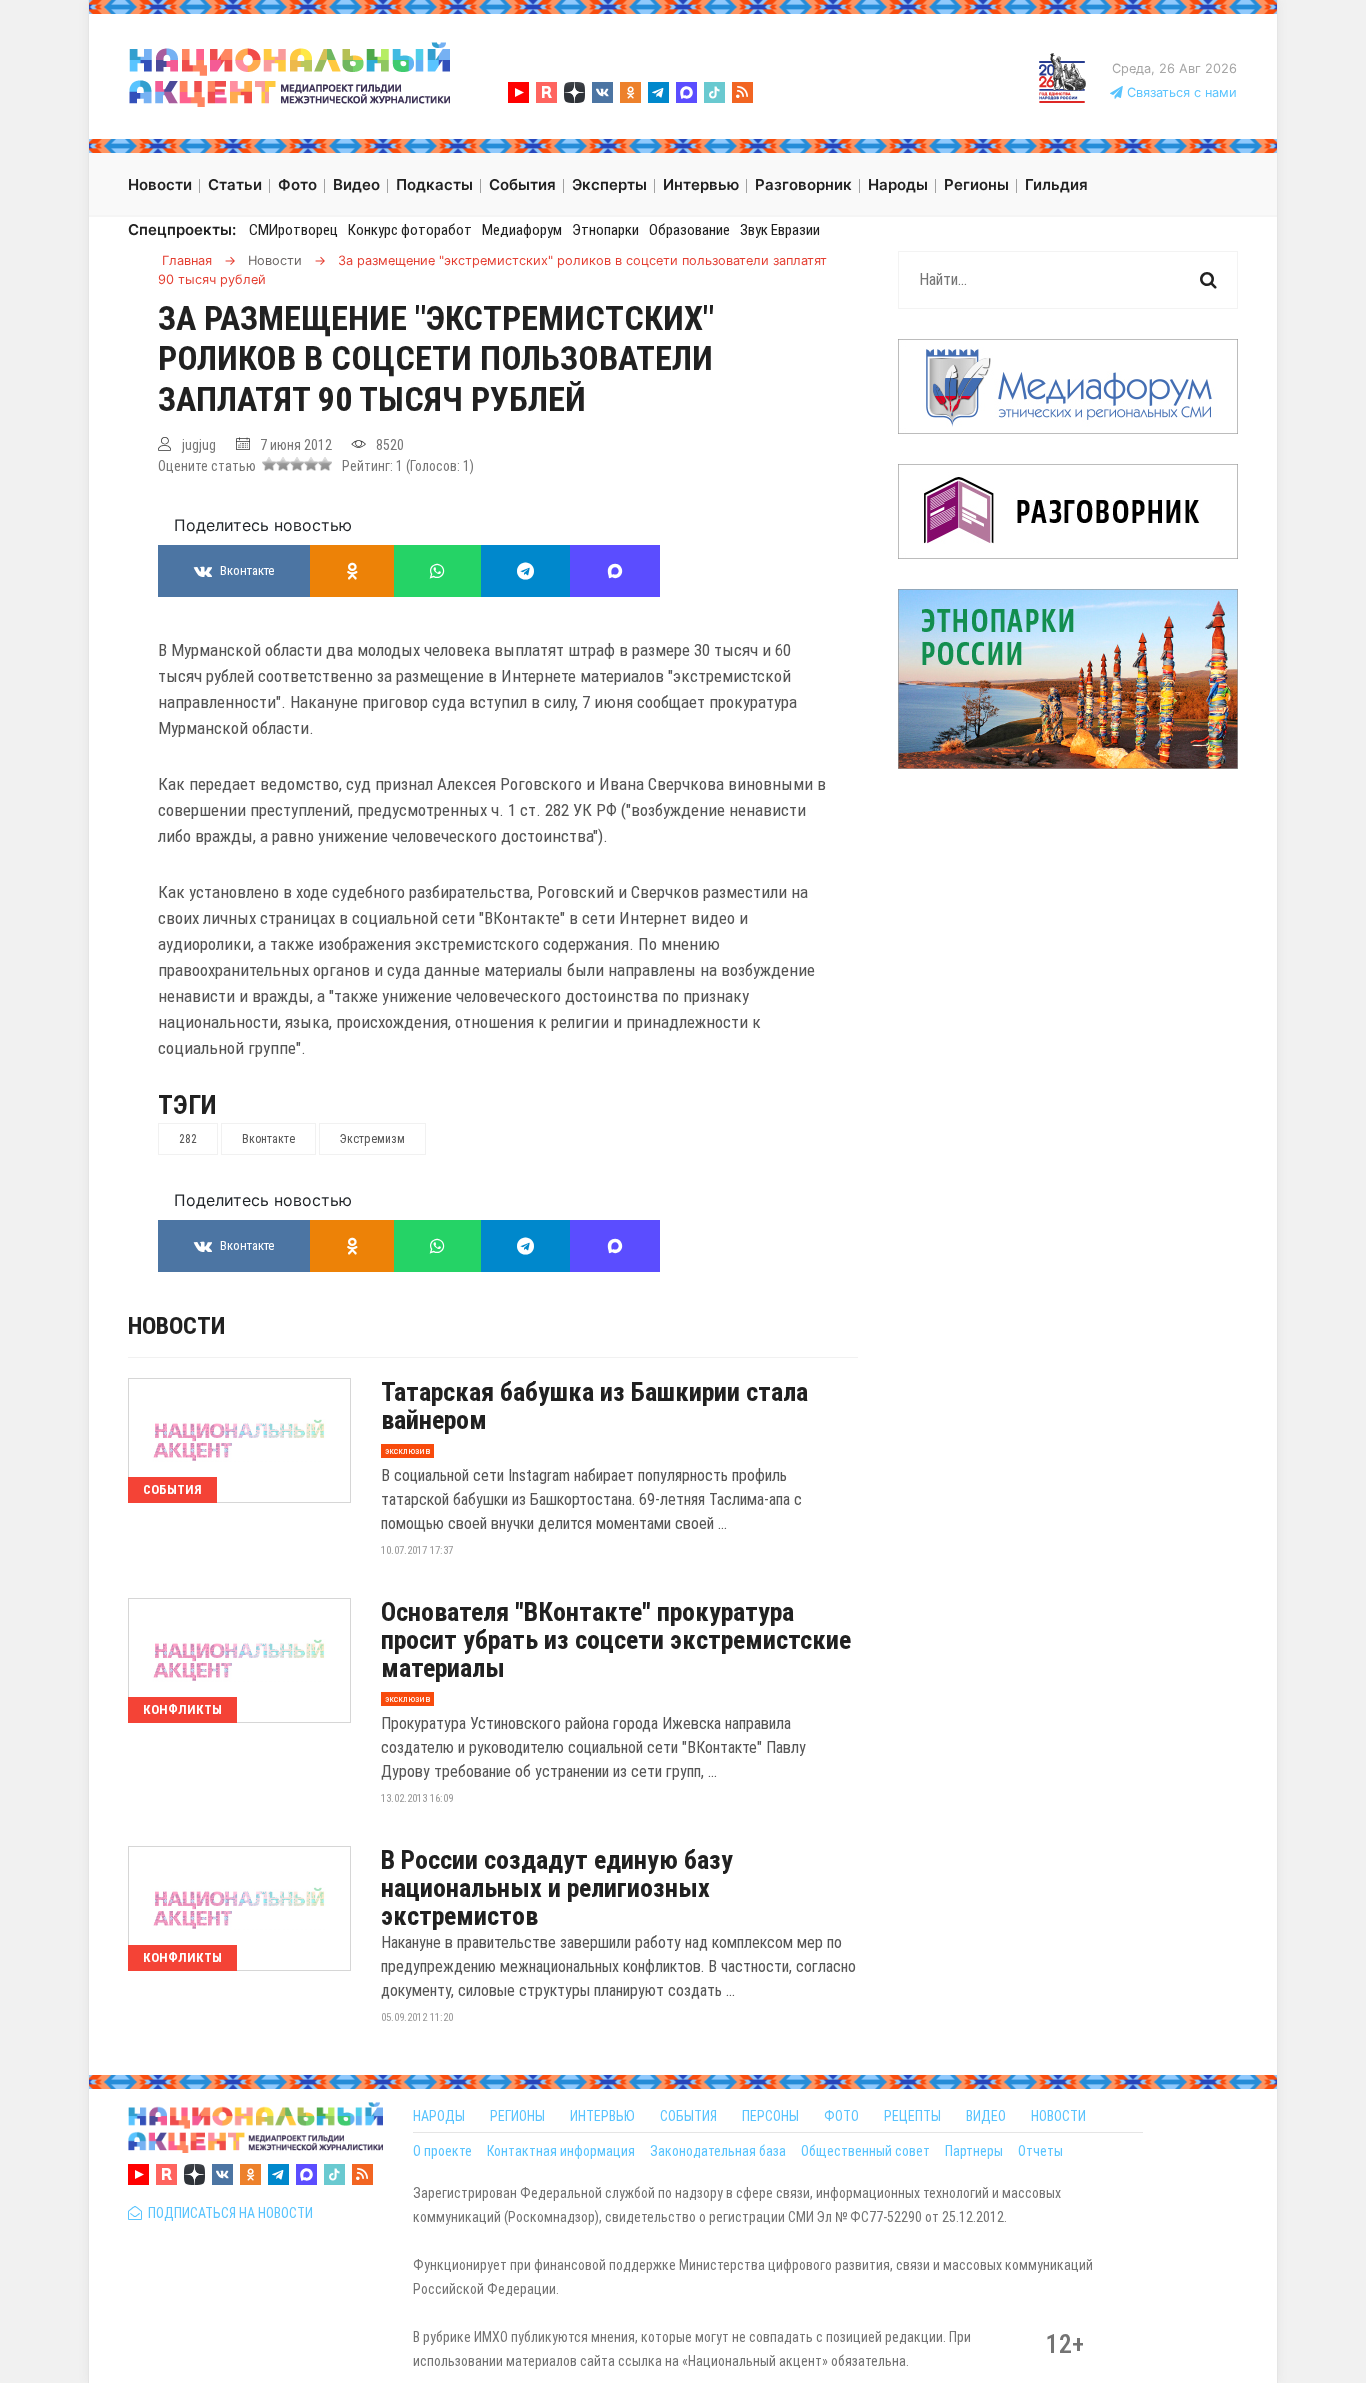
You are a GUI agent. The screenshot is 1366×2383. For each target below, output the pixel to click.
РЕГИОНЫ (517, 2116)
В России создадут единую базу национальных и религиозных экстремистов (557, 1888)
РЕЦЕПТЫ (912, 2116)
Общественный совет (865, 2151)
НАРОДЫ (439, 2116)
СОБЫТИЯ (688, 2116)
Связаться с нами (1180, 92)
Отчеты (1040, 2151)
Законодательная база (718, 2151)
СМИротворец (293, 230)
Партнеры (974, 2151)
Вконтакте (268, 1139)
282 (188, 1139)
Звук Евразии (780, 230)
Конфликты (182, 1709)
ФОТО (841, 2116)
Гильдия (1056, 184)
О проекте (442, 2151)
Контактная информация (561, 2151)
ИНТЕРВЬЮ (602, 2116)
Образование (689, 230)
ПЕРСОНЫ (770, 2116)
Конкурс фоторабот (410, 230)
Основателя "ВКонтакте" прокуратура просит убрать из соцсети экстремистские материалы (616, 1640)
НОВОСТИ (1058, 2116)
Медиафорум (522, 230)
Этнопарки (605, 230)
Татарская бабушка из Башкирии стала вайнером (594, 1406)
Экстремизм (372, 1139)
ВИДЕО (986, 2116)
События (172, 1489)
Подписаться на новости (227, 2213)
